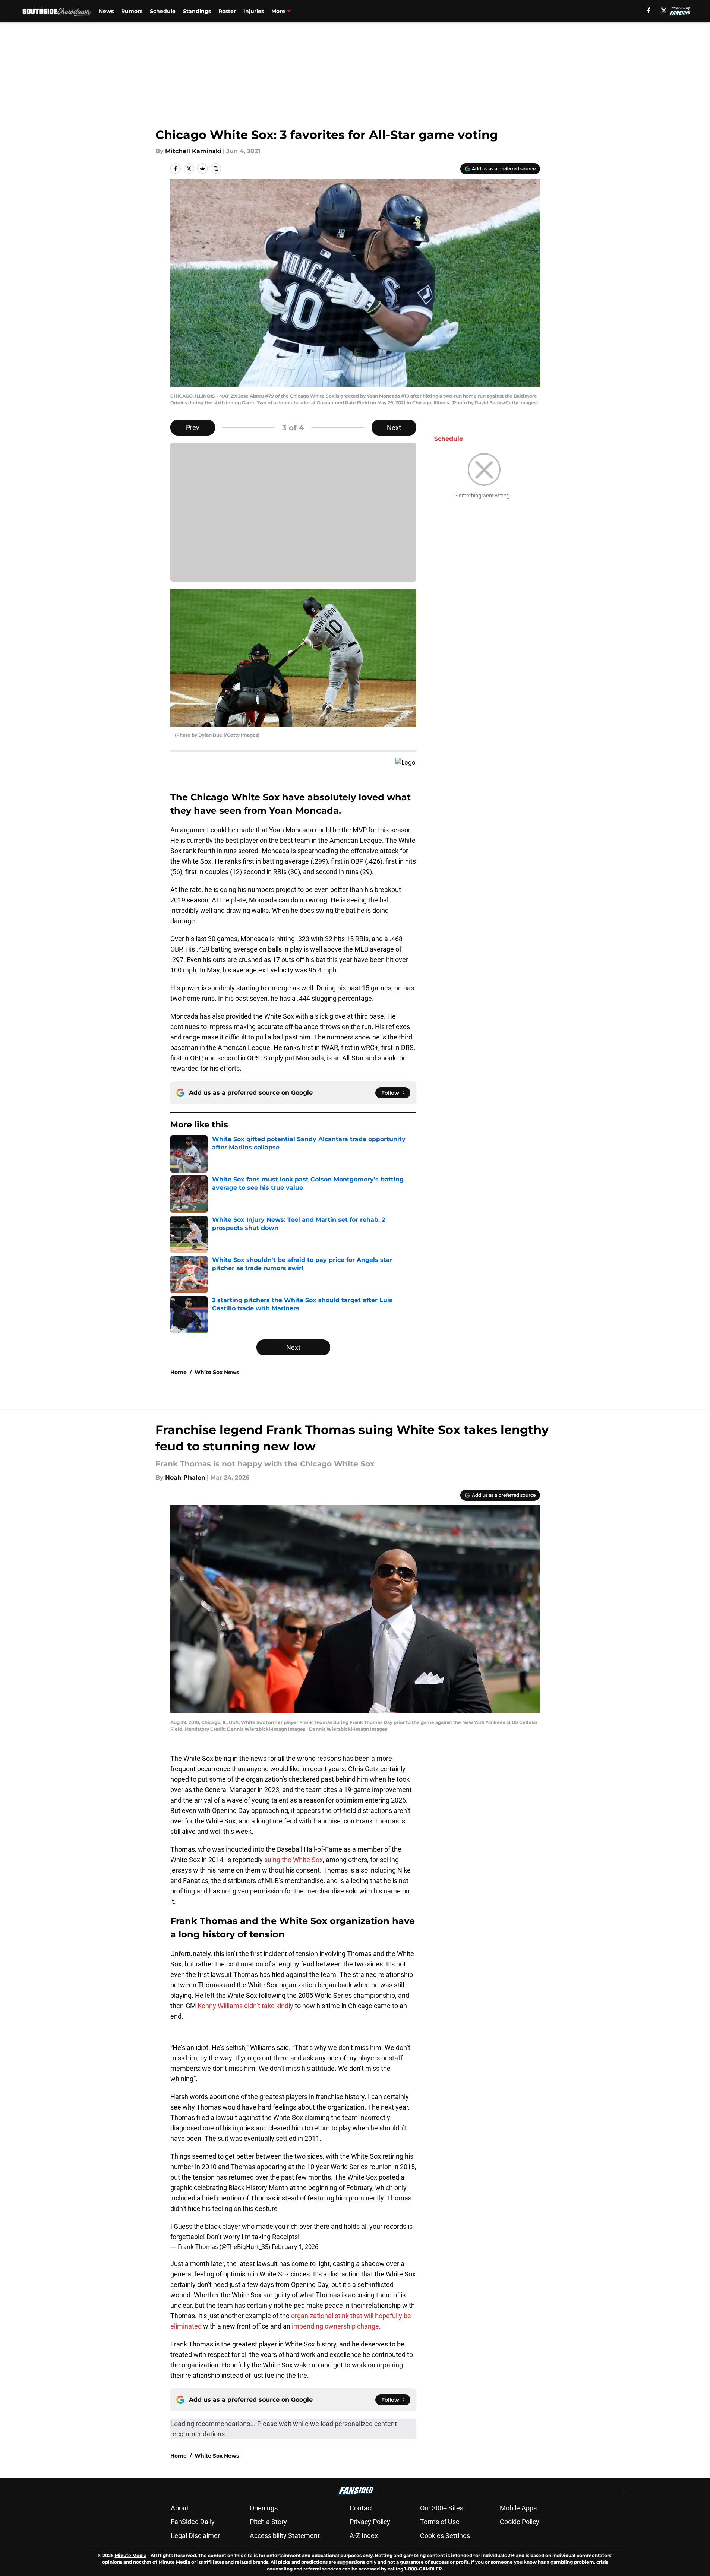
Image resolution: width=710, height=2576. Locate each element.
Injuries (254, 11)
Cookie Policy (520, 2522)
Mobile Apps (518, 2508)
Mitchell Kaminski (193, 151)
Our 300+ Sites (442, 2508)
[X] (664, 10)
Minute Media (131, 2555)
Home (179, 1372)
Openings (264, 2508)
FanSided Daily (193, 2522)
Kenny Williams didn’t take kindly (245, 2006)
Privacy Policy (370, 2522)
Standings (197, 11)
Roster (227, 11)
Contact (361, 2508)
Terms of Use (440, 2522)
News (106, 11)
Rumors (132, 11)
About (180, 2508)
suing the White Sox (294, 1860)
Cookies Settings (445, 2536)
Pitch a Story (268, 2522)
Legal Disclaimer (195, 2536)
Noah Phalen (185, 1477)
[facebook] (649, 10)
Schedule (163, 11)
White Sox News (217, 1372)
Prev (193, 428)
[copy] (216, 168)
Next (394, 428)
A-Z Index (364, 2536)
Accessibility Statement (285, 2536)
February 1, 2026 (295, 2247)
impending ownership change (335, 2326)
